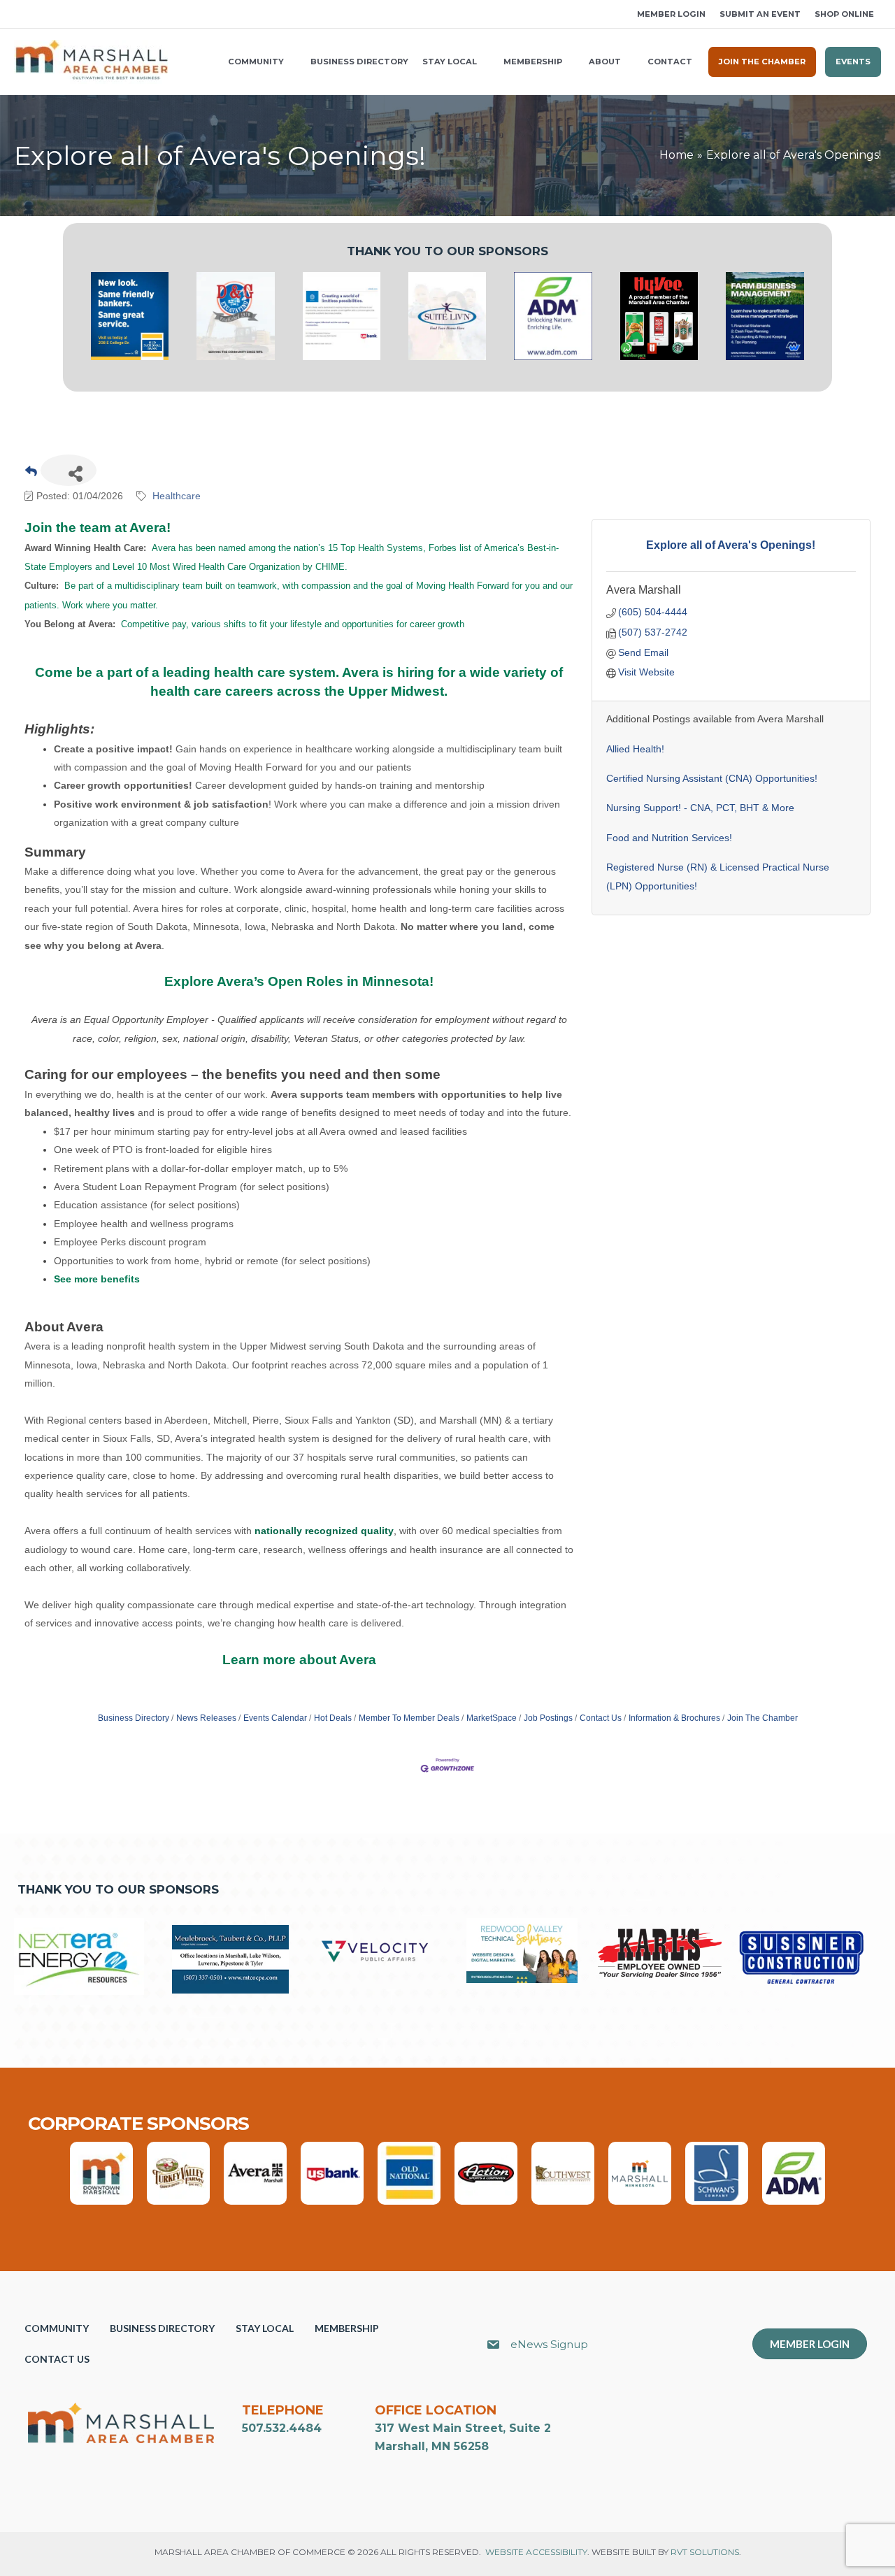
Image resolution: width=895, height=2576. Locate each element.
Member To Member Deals (409, 1718)
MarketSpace (492, 1718)
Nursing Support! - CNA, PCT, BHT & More (700, 808)
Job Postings (548, 1718)
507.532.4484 (282, 2428)
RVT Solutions (705, 2552)
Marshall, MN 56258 (432, 2446)
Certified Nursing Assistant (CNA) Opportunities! (712, 778)
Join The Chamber (762, 1718)
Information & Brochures (674, 1718)
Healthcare (177, 496)
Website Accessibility (536, 2552)
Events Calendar (275, 1718)
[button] (19, 14)
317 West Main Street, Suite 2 (463, 2428)
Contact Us (601, 1718)
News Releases (206, 1718)
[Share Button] (69, 470)
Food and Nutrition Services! (669, 838)
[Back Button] (31, 474)
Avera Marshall (644, 590)
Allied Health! (635, 749)
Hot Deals (333, 1718)
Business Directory (134, 1718)
